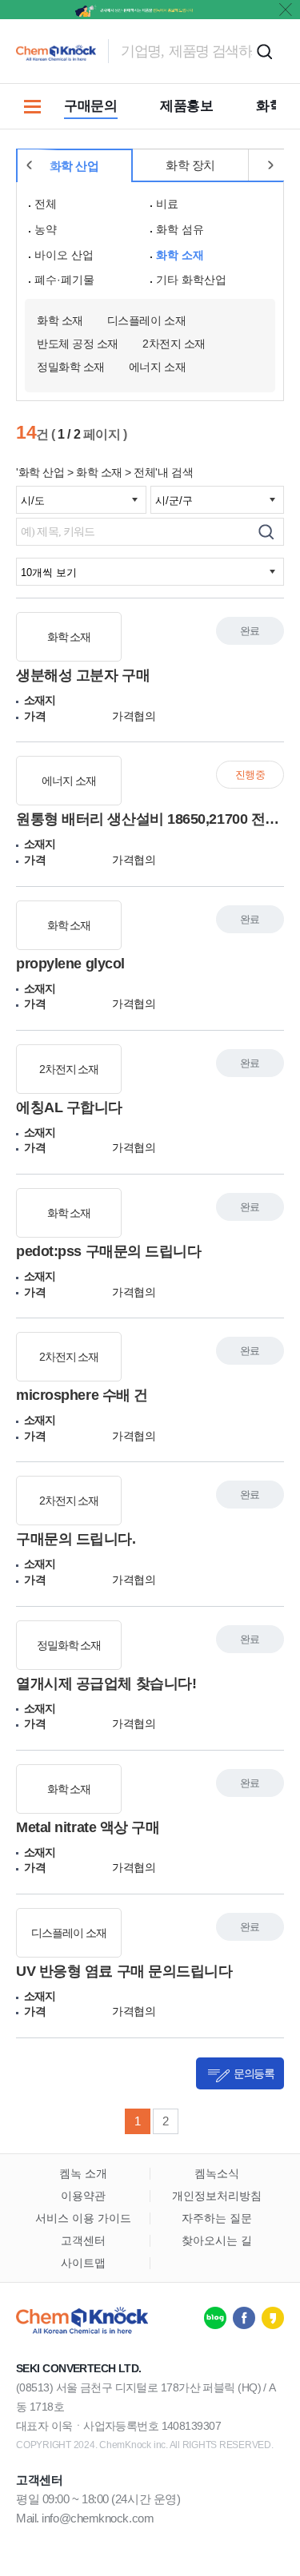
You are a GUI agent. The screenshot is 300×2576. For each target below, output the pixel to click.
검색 (264, 51)
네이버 (215, 2318)
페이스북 (244, 2318)
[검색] (266, 532)
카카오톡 (273, 2318)
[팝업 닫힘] (286, 10)
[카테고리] (32, 106)
